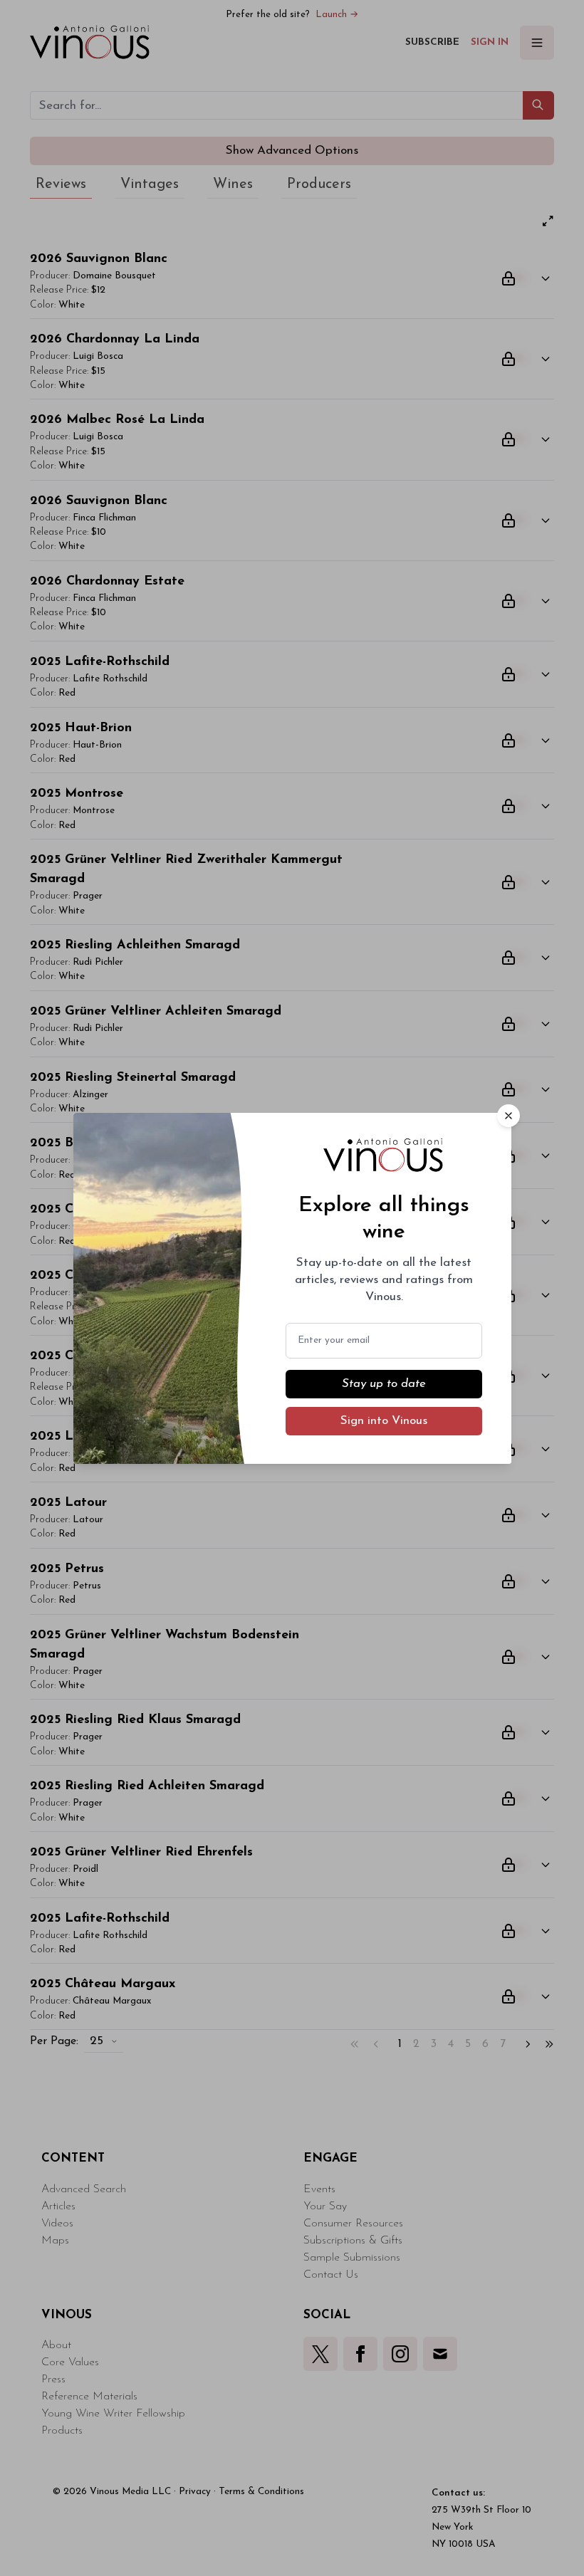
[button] (509, 1116)
